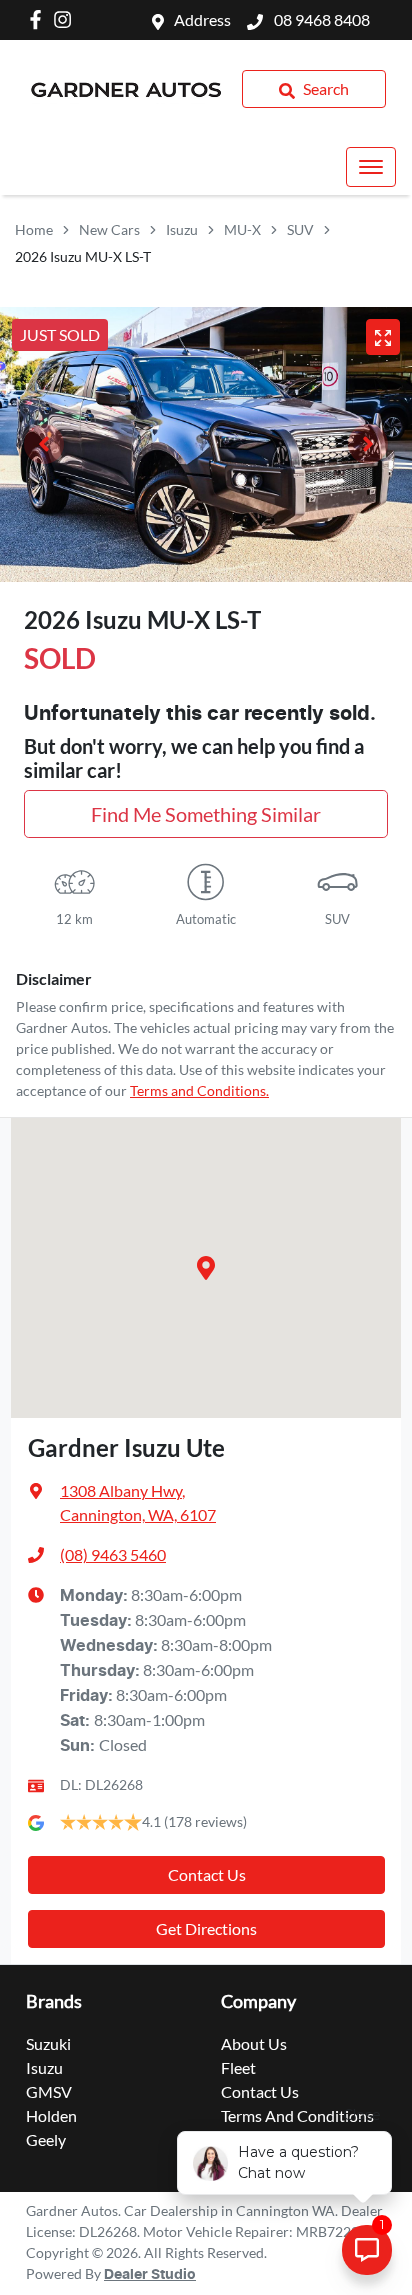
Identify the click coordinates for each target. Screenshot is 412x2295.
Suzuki (48, 2043)
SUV (300, 229)
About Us (254, 2043)
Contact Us (207, 1874)
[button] (371, 167)
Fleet (238, 2067)
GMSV (49, 2091)
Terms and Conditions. (199, 1090)
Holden (51, 2115)
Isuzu (182, 229)
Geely (46, 2139)
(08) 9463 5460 (113, 1554)
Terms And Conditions (297, 2115)
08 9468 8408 (320, 19)
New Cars (109, 229)
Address (202, 19)
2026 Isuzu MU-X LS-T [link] (83, 256)
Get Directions (206, 1928)
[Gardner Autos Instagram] (66, 19)
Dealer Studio (150, 2275)
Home (34, 229)
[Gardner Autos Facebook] (39, 19)
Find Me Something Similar (206, 814)
